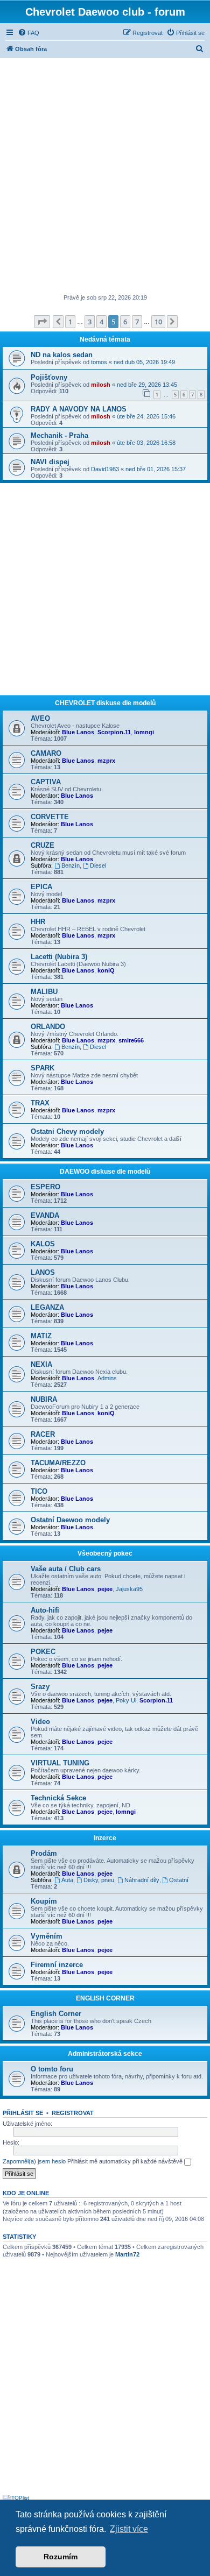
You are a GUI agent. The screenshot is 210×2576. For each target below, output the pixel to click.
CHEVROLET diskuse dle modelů (105, 703)
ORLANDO (48, 1027)
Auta (67, 1880)
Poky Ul (126, 1700)
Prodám (44, 1853)
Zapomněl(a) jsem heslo (34, 2161)
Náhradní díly (142, 1880)
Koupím (44, 1901)
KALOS (43, 1244)
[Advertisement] (105, 177)
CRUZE (43, 845)
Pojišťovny (49, 377)
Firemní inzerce (57, 1965)
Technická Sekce (58, 1798)
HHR (38, 922)
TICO (39, 1491)
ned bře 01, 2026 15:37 (156, 469)
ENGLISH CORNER (105, 1998)
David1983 (105, 469)
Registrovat (73, 2113)
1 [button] (70, 322)
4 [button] (101, 322)
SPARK (43, 1068)
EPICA (41, 887)
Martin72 (127, 2254)
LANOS (43, 1272)
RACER (43, 1434)
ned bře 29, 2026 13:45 (147, 385)
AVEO (40, 718)
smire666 (131, 1040)
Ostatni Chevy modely (67, 1131)
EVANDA (45, 1215)
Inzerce (105, 1838)
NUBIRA (44, 1399)
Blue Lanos (78, 732)
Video (40, 1722)
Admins (107, 1378)
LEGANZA (47, 1307)
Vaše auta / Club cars (66, 1569)
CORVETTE (50, 817)
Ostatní (179, 1880)
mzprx (106, 761)
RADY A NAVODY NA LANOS (79, 409)
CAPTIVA (46, 782)
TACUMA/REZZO (58, 1463)
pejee (105, 1589)
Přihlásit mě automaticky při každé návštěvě (126, 2161)
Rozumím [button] (61, 2557)
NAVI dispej (50, 462)
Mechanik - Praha (59, 435)
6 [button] (125, 322)
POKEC (43, 1652)
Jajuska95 (129, 1589)
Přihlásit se (23, 2113)
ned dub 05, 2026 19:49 (144, 362)
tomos (99, 362)
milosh (101, 385)
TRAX (40, 1103)
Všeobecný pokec (105, 1553)
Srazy (40, 1687)
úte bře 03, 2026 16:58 (146, 443)
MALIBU (44, 992)
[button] (42, 322)
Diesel (98, 865)
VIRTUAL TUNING (60, 1763)
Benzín (71, 865)
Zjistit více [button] (129, 2529)
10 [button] (158, 322)
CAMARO (46, 753)
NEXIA (41, 1364)
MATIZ (41, 1336)
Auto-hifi (45, 1610)
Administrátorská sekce (105, 2054)
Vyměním (47, 1936)
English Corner (56, 2014)
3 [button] (90, 322)
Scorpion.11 (114, 732)
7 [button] (137, 322)
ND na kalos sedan (62, 355)
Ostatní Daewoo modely (70, 1520)
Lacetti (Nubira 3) (59, 957)
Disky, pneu (99, 1880)
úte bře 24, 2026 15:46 (146, 416)
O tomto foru (52, 2069)
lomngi (144, 732)
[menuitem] (29, 33)
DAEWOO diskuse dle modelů (105, 1172)
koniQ (106, 970)
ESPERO (45, 1187)
